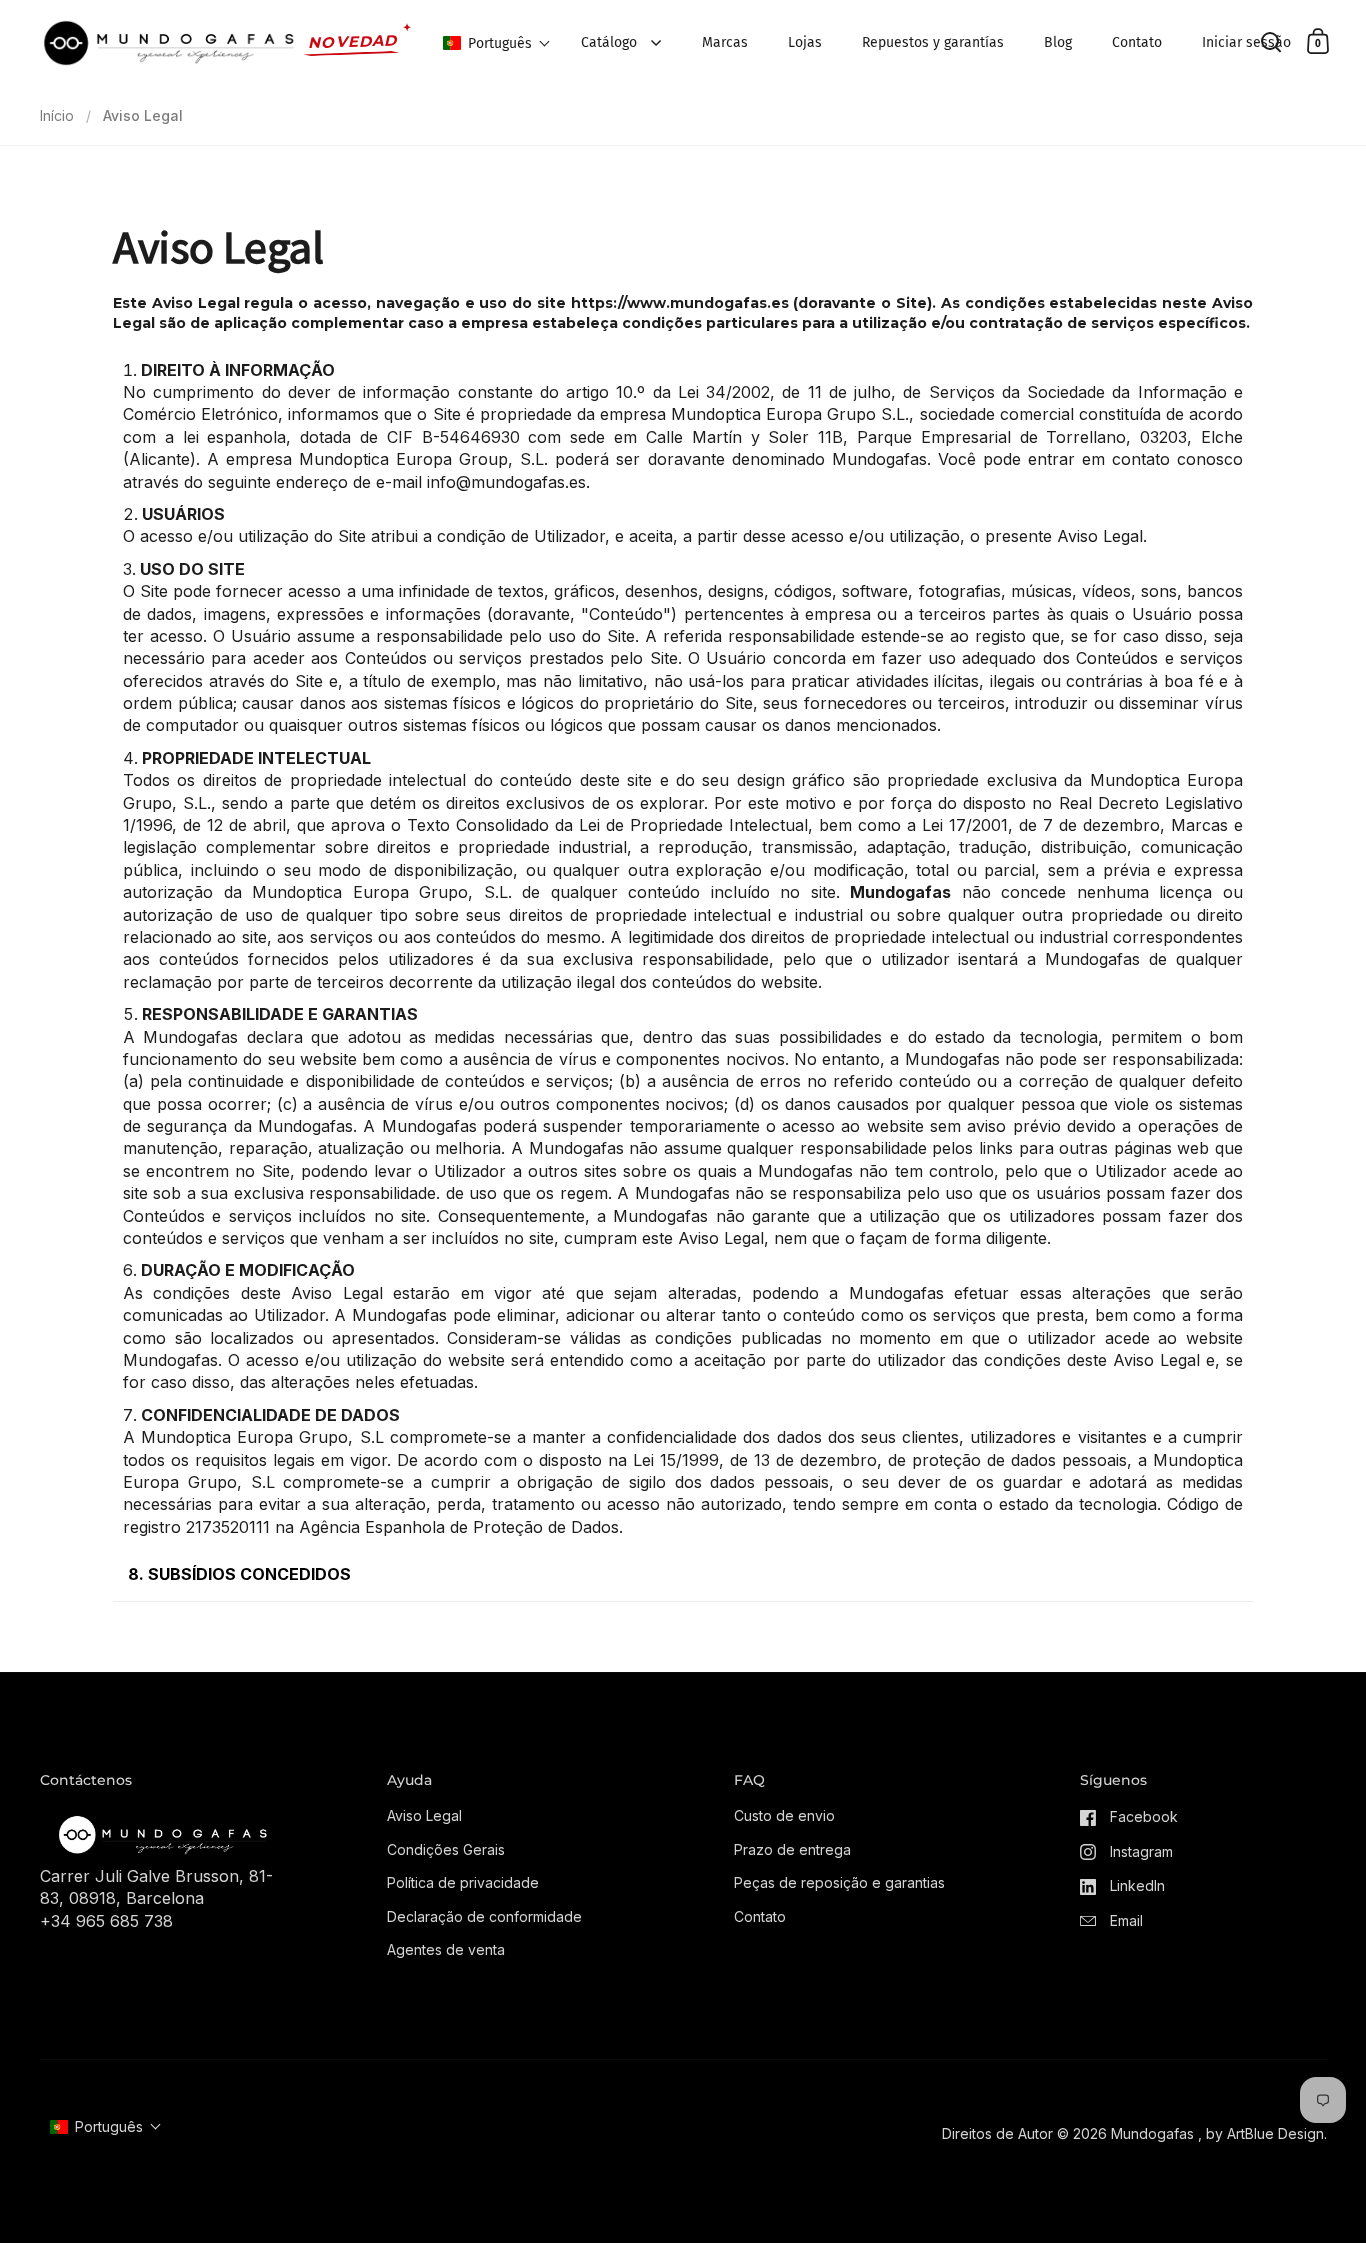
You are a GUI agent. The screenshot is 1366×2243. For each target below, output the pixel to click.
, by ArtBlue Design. (1262, 2133)
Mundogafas (1152, 2133)
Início (57, 115)
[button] (497, 43)
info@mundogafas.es (506, 482)
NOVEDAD (353, 41)
